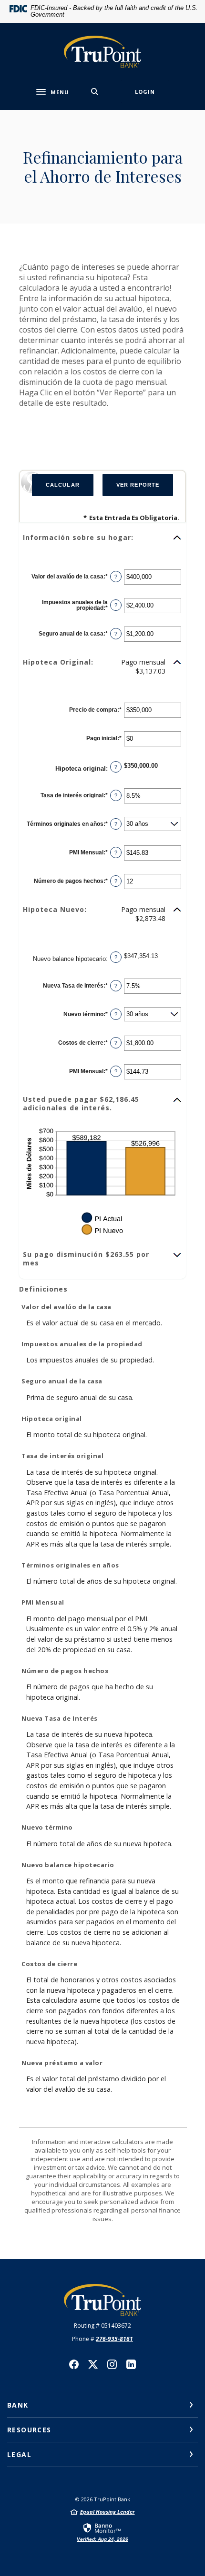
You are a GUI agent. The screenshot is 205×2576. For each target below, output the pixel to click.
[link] (102, 2532)
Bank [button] (18, 2405)
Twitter (93, 2364)
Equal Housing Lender (108, 2512)
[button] (102, 538)
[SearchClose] (95, 92)
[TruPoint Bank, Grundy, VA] (102, 52)
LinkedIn (131, 2364)
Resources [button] (29, 2430)
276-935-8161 (114, 2339)
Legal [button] (19, 2454)
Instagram (112, 2364)
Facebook (74, 2364)
